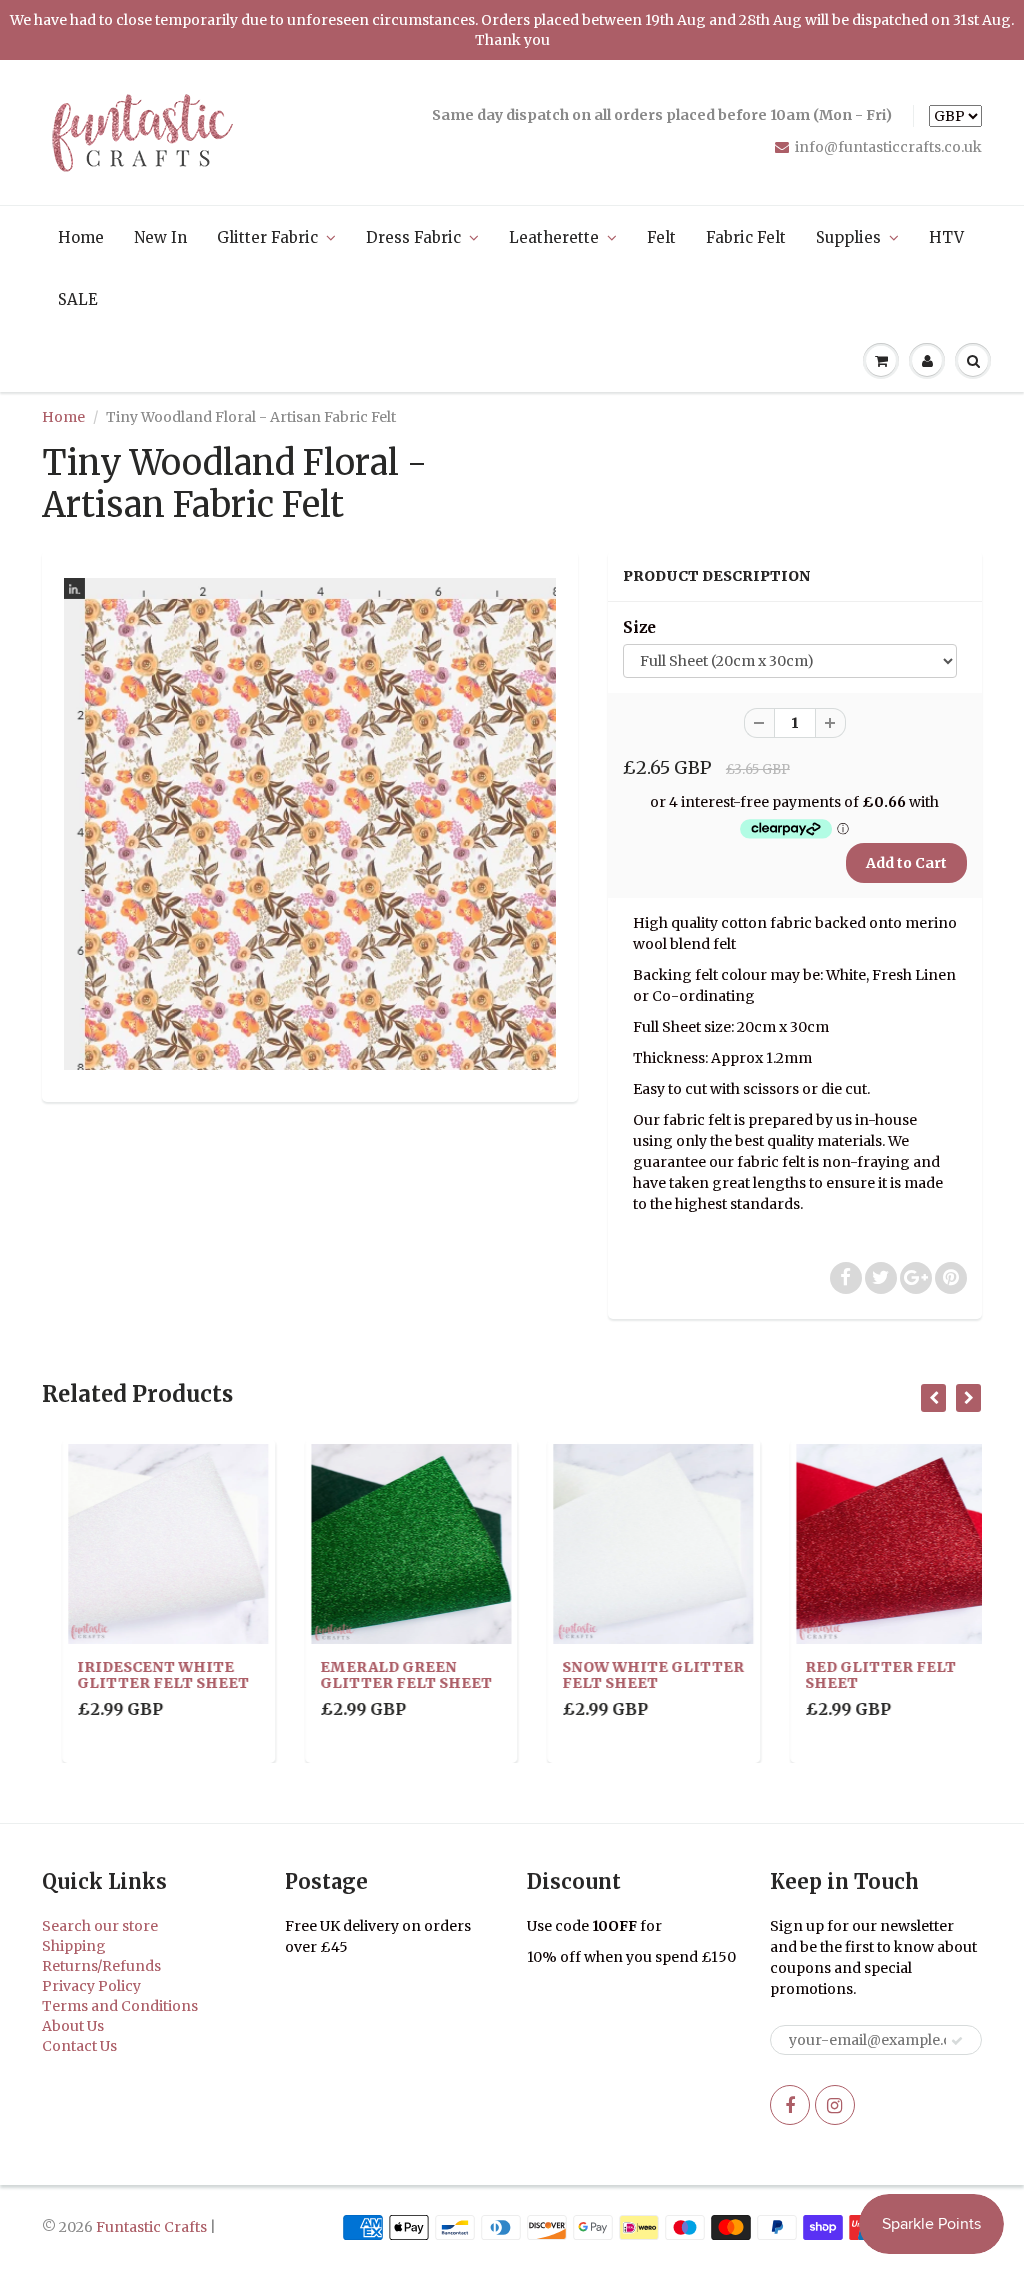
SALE (78, 299)
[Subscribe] (957, 2041)
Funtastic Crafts (151, 2227)
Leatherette (554, 237)
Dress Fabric (413, 237)
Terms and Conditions (120, 2006)
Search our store (100, 1926)
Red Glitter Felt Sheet (860, 1675)
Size (639, 627)
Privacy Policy (91, 1986)
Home (81, 237)
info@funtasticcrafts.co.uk (888, 147)
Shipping (74, 1946)
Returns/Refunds (101, 1966)
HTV (946, 237)
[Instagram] (835, 2105)
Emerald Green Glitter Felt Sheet (386, 1675)
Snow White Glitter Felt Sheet (633, 1675)
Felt (661, 237)
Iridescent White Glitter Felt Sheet (143, 1675)
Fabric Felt (746, 237)
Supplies (848, 237)
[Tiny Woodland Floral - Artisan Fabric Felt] (310, 824)
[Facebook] (790, 2105)
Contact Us (79, 2046)
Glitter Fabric (267, 237)
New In (160, 237)
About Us (73, 2026)
